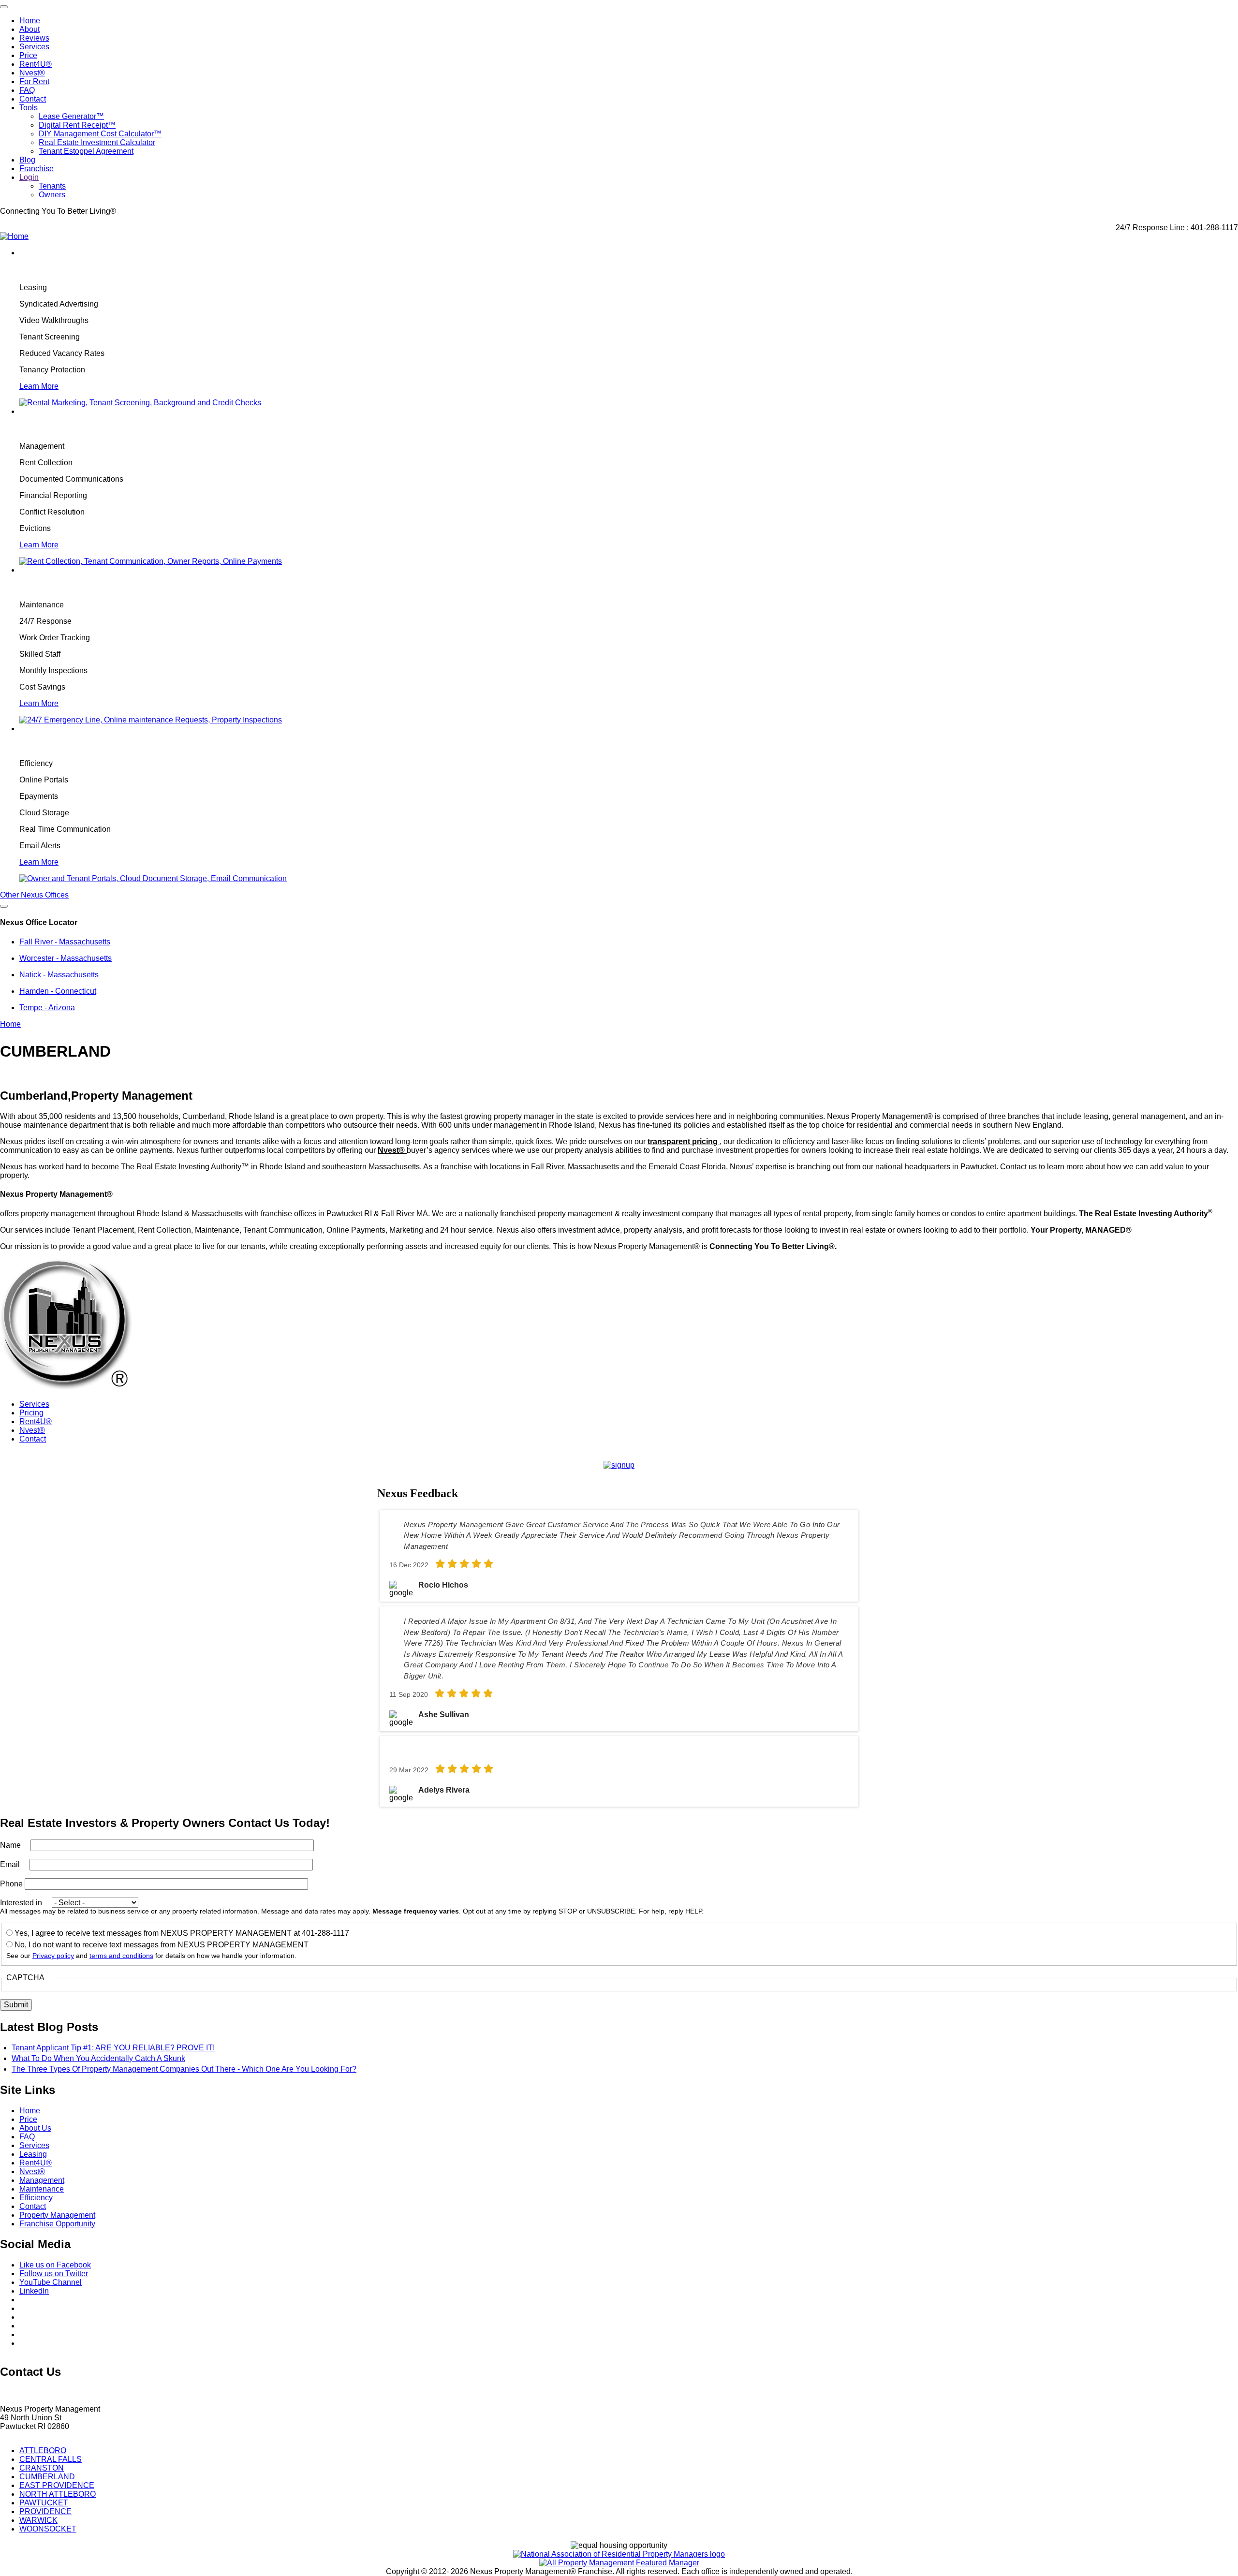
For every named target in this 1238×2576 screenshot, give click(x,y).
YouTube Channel (51, 2282)
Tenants (52, 186)
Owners (52, 195)
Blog (27, 160)
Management (42, 2180)
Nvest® (32, 73)
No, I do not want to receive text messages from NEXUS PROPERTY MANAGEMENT (162, 1945)
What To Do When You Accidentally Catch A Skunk (98, 2058)
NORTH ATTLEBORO (58, 2494)
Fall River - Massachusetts (65, 942)
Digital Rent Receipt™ (77, 125)
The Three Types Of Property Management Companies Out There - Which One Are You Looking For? (184, 2069)
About (29, 29)
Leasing (33, 2154)
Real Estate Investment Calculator (97, 142)
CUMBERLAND (47, 2477)
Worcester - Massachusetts (66, 958)
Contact (33, 99)
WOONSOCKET (48, 2529)
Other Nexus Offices (34, 895)
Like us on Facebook (55, 2265)
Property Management (57, 2215)
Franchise (37, 169)
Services (34, 47)
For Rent (34, 81)
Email (10, 1864)
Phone (11, 1884)
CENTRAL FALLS (51, 2459)
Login (29, 177)
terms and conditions (121, 1956)
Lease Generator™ (71, 116)
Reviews (34, 38)
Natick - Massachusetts (59, 975)
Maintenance (42, 2189)
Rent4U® (36, 64)
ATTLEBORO (43, 2451)
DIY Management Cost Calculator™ (100, 134)
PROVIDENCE (45, 2511)
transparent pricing (684, 1141)
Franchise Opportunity (57, 2224)
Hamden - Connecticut (58, 991)
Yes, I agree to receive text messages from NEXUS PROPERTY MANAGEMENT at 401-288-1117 (182, 1933)
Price (28, 55)
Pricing (31, 1413)
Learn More (39, 386)
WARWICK (38, 2520)
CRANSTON (42, 2468)
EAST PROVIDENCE (57, 2485)
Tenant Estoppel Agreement (86, 151)
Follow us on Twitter (54, 2274)
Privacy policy (53, 1956)
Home (30, 21)
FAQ (27, 90)
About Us (35, 2128)
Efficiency (36, 2198)
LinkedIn (34, 2291)
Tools (29, 108)
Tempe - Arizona (47, 1008)
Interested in (21, 1903)
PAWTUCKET (44, 2503)
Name (10, 1845)
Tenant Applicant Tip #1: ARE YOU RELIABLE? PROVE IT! (113, 2048)
